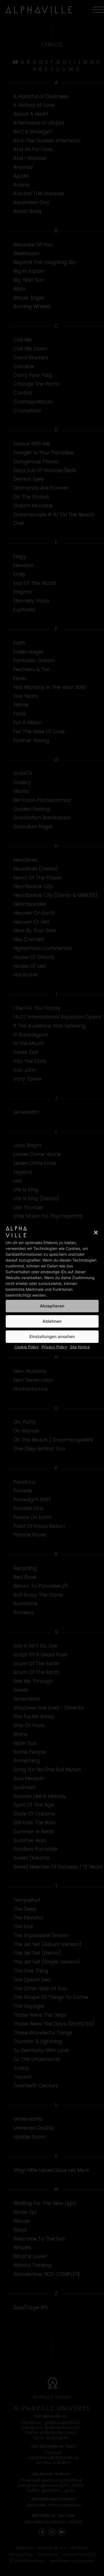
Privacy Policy (54, 1347)
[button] (96, 1232)
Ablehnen (52, 1321)
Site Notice (80, 1347)
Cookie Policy (27, 1347)
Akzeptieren (52, 1306)
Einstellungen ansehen (52, 1337)
